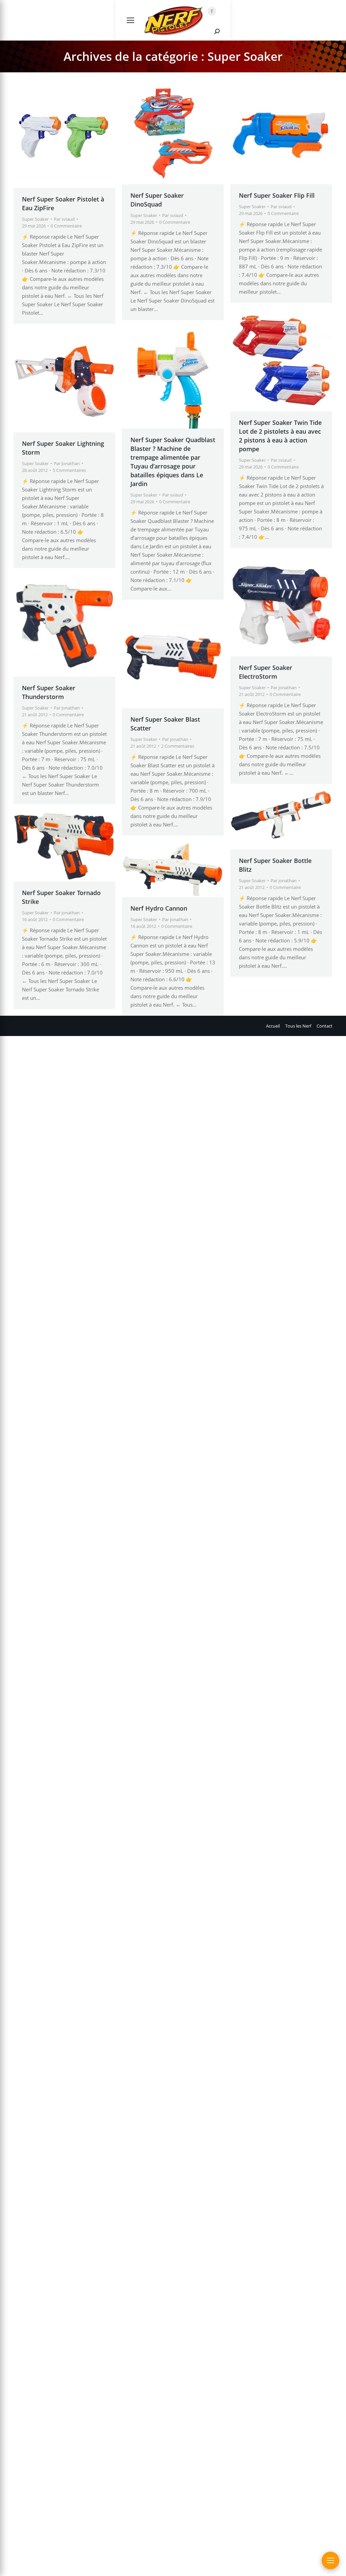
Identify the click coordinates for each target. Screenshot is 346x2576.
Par (64, 219)
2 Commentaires (178, 746)
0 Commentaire (66, 226)
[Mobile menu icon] (130, 20)
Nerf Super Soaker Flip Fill (277, 195)
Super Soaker (35, 219)
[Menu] (330, 2560)
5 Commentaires (69, 470)
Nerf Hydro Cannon (159, 908)
